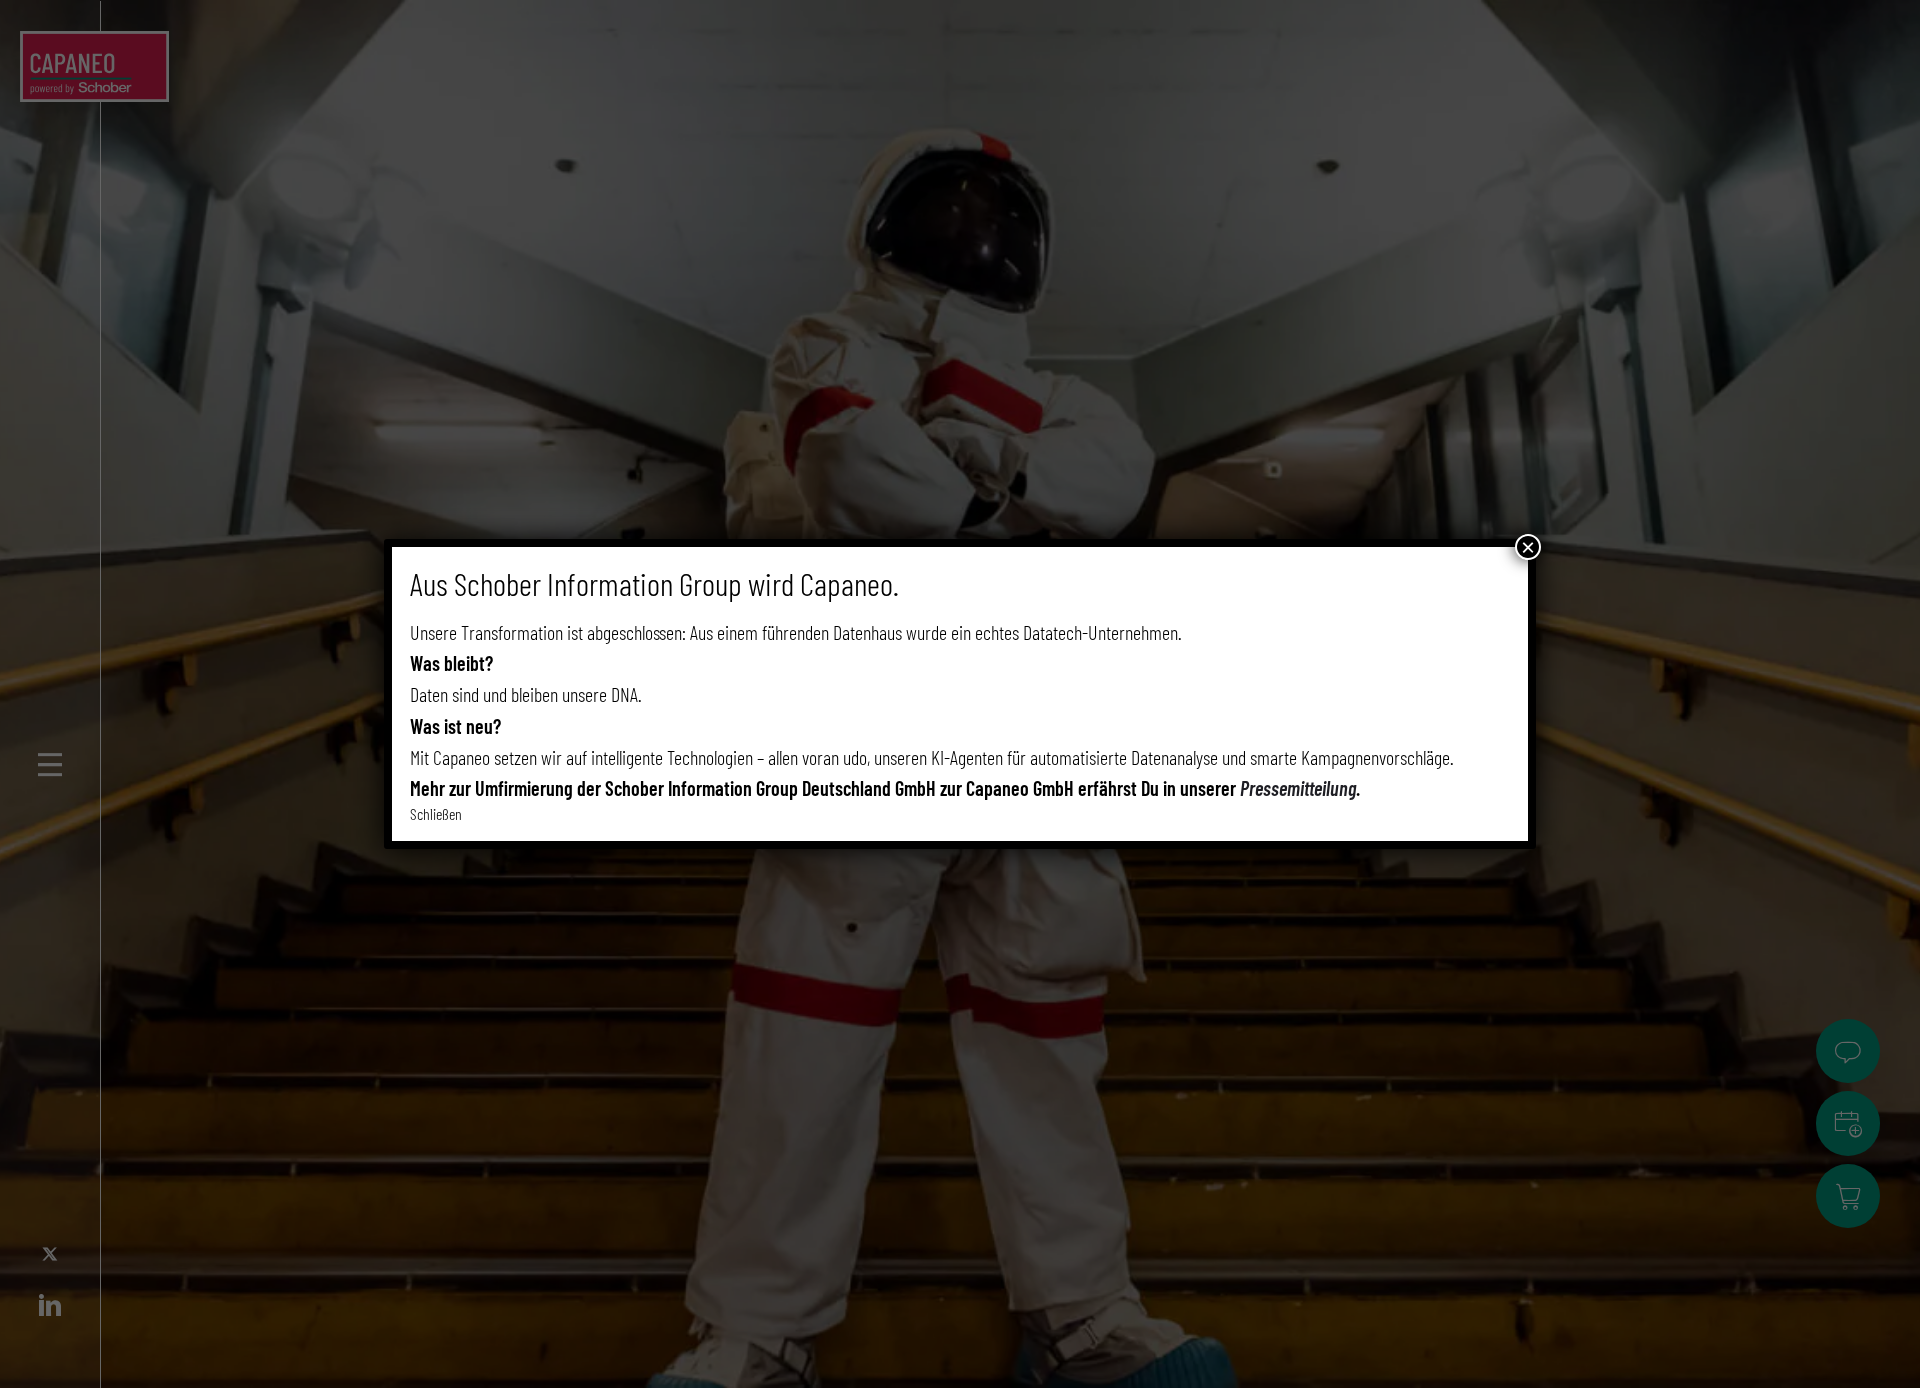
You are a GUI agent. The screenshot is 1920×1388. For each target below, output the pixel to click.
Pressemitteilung (1298, 788)
